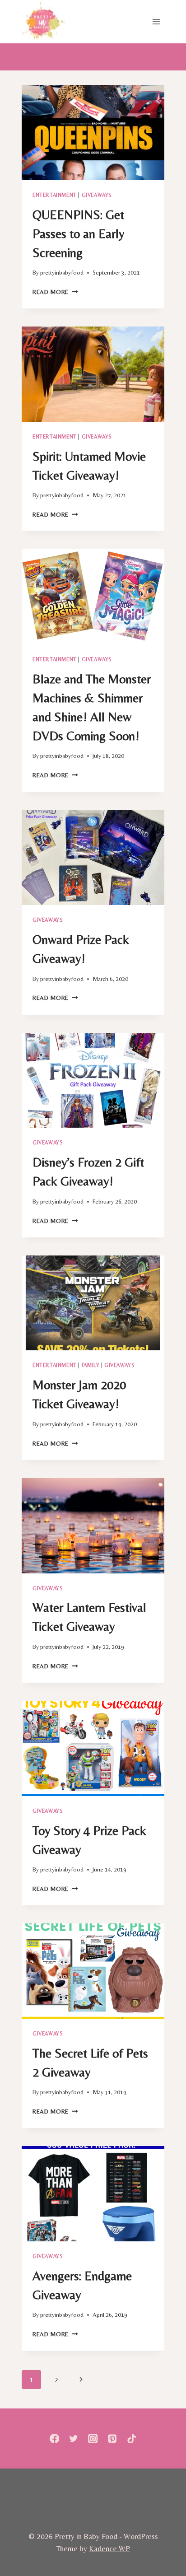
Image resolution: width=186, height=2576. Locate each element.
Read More (55, 292)
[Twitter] (74, 2438)
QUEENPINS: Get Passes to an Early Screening (78, 233)
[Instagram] (93, 2438)
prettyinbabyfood (62, 272)
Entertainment (55, 195)
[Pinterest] (112, 2438)
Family (91, 1365)
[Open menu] (156, 21)
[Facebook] (54, 2438)
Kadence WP (109, 2548)
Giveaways (97, 195)
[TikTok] (132, 2438)
